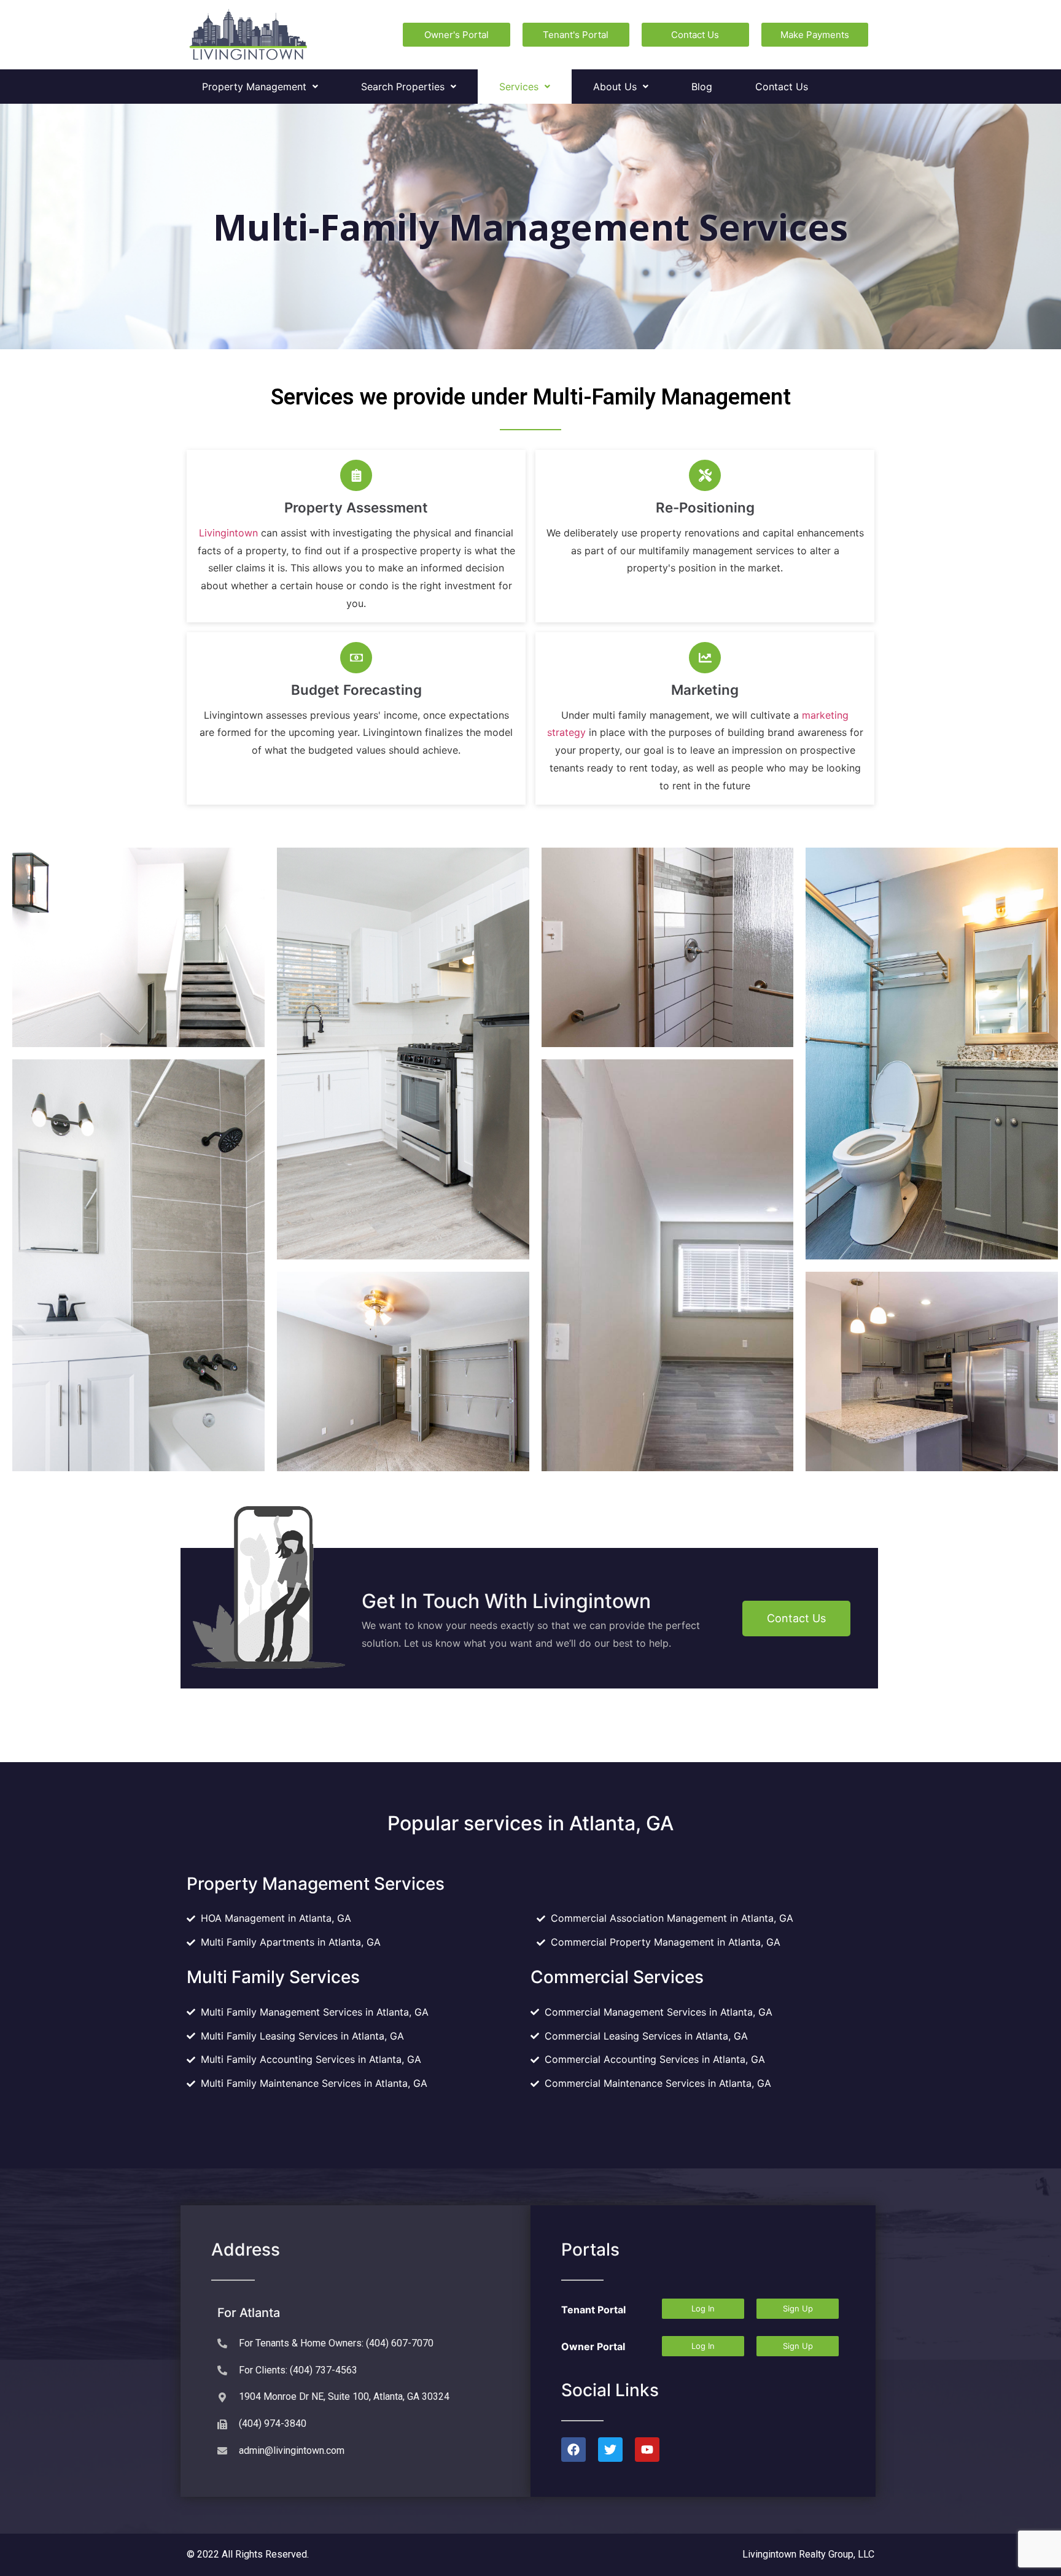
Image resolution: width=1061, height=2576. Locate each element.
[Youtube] (647, 2450)
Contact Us (782, 87)
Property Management (254, 87)
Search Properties (403, 87)
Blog (702, 87)
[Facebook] (573, 2450)
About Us (615, 87)
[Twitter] (610, 2450)
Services (519, 87)
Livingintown (228, 533)
